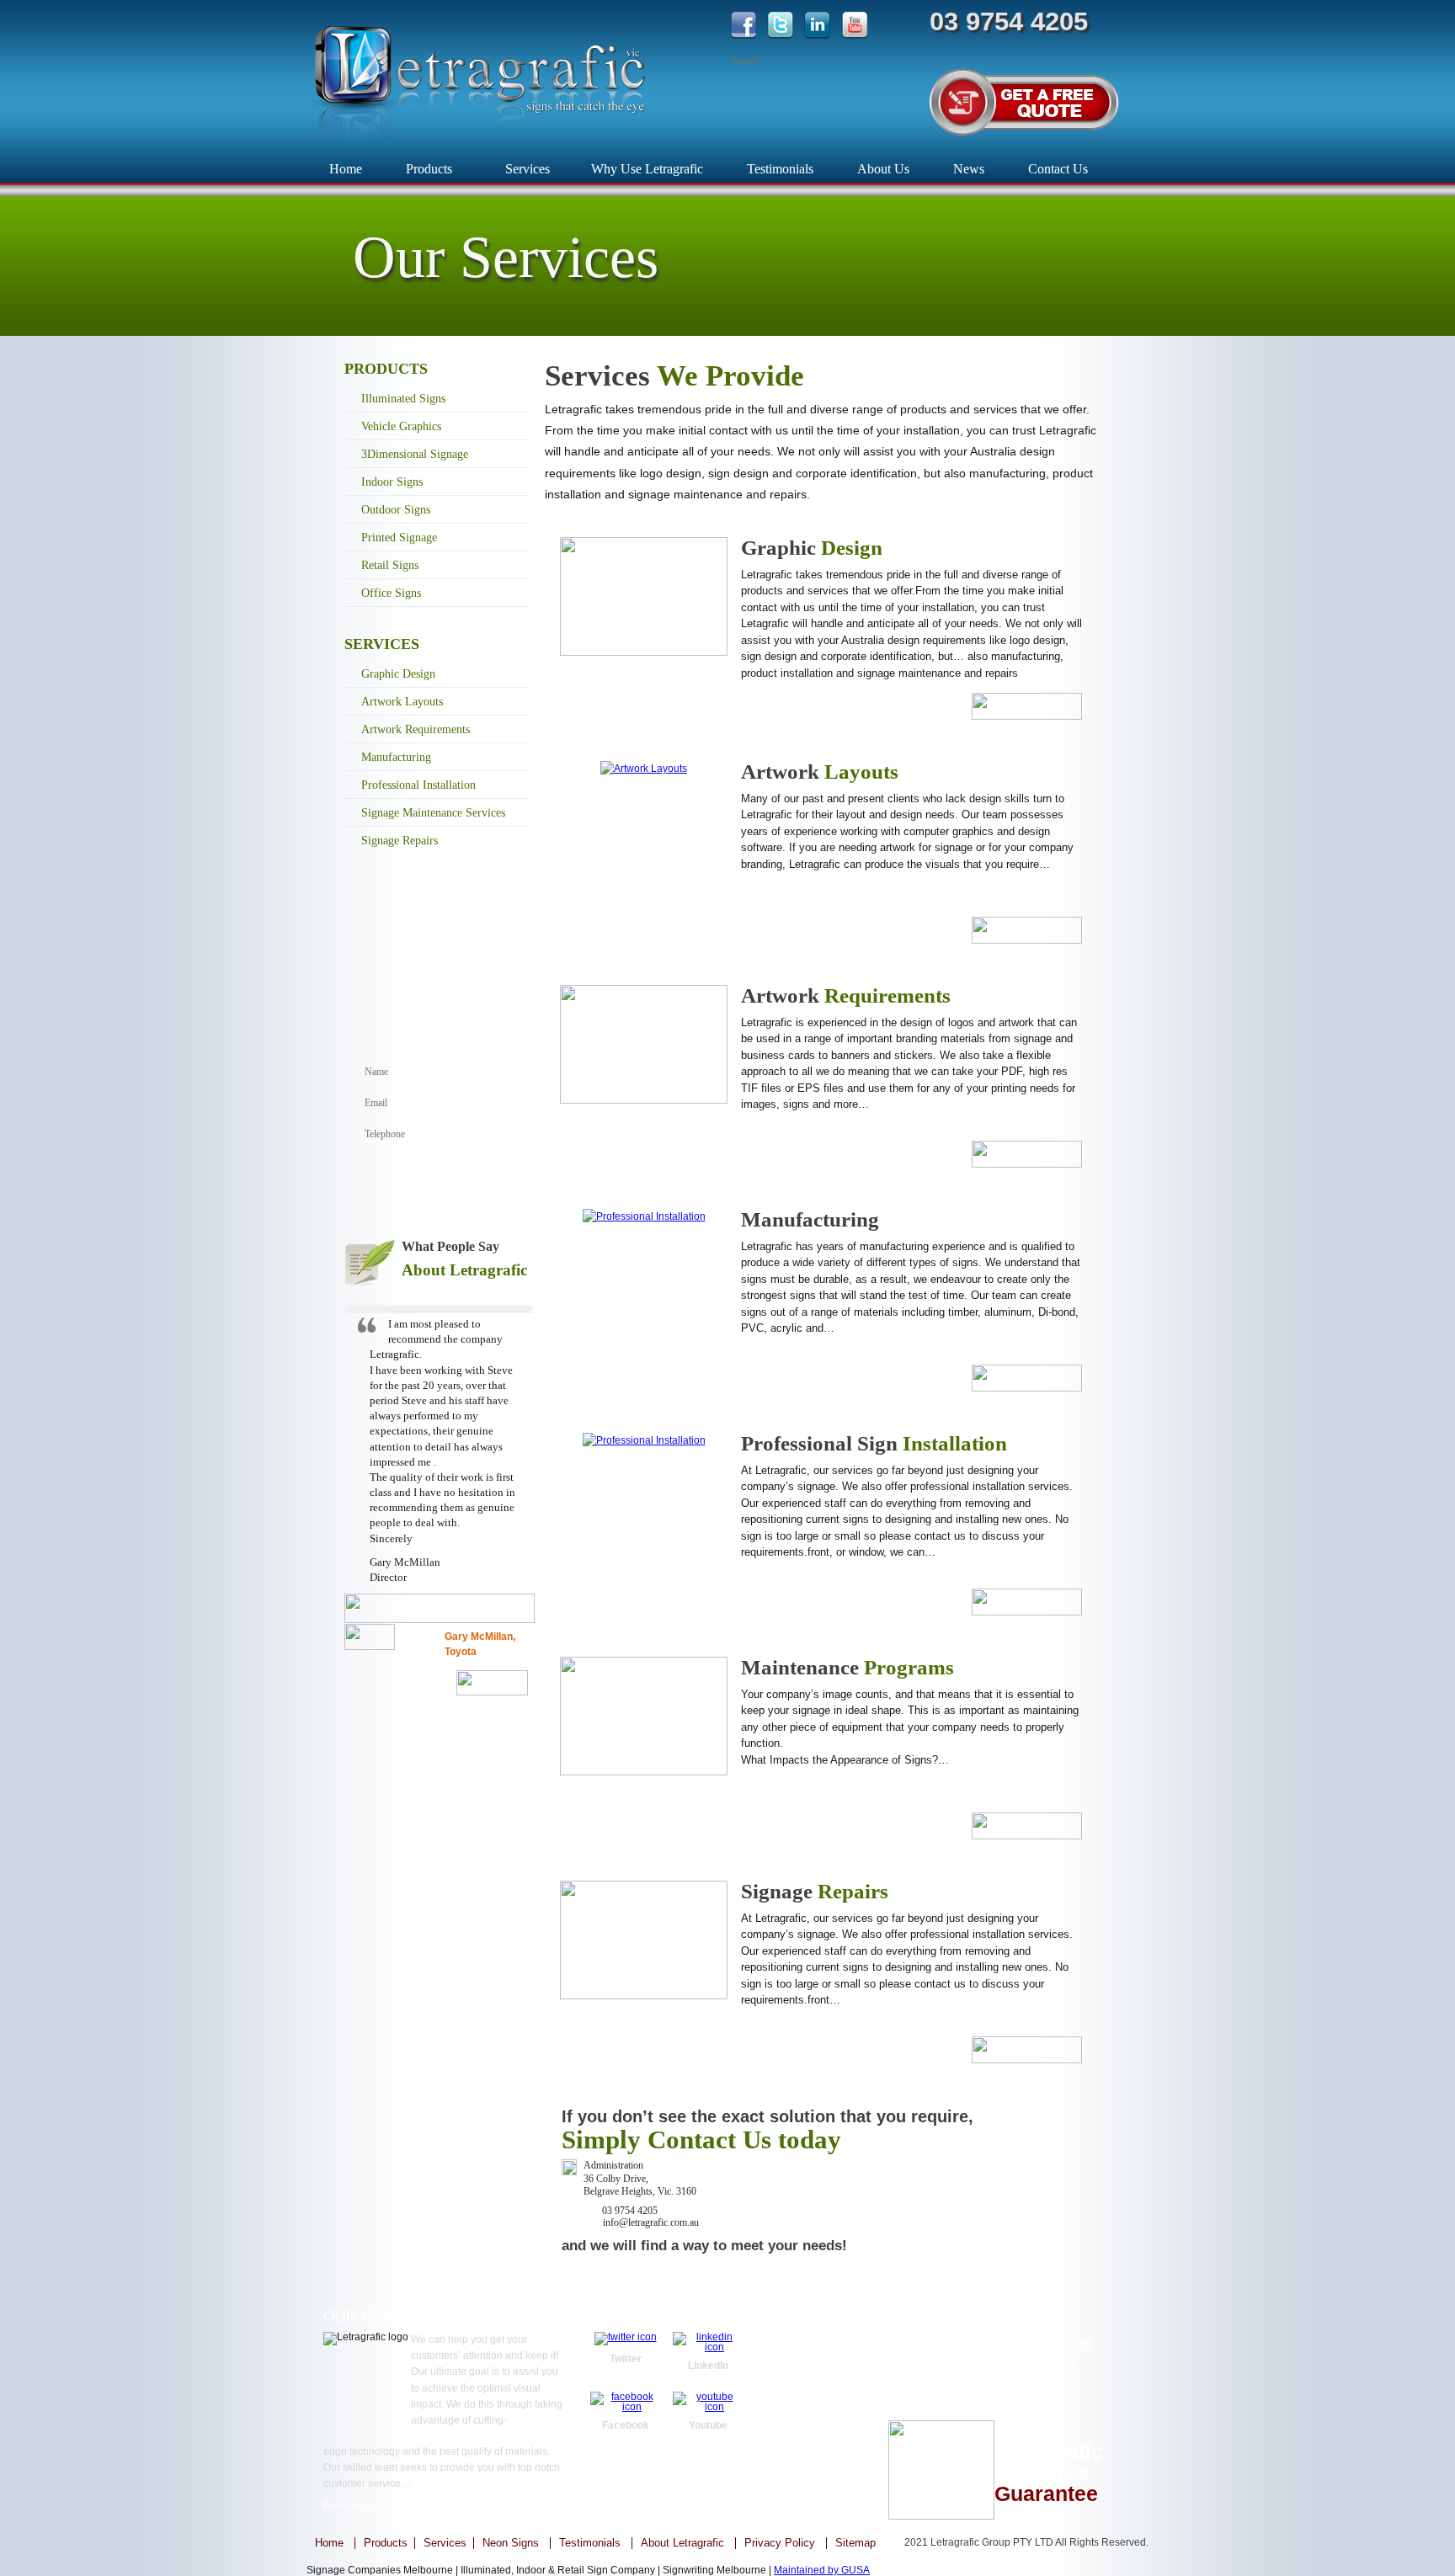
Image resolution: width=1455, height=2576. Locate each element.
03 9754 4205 (797, 2411)
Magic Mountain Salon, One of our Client (999, 2344)
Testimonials (780, 169)
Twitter (626, 2359)
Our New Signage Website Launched (991, 2359)
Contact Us (1058, 169)
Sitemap (855, 2543)
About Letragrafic (682, 2543)
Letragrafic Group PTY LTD (992, 2542)
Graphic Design (398, 674)
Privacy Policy (780, 2543)
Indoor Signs (392, 482)
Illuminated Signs (403, 399)
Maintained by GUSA (822, 2570)
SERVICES (382, 644)
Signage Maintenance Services (433, 813)
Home (346, 169)
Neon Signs (511, 2543)
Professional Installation (418, 785)
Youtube (708, 2425)
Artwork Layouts (402, 702)
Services (528, 169)
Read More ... (354, 2506)
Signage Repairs (400, 841)
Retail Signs (390, 565)
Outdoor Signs (396, 510)
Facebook (626, 2425)
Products (429, 169)
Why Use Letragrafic (647, 169)
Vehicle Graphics (401, 426)
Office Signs (391, 593)
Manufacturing (396, 757)
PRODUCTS (386, 369)
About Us (883, 169)
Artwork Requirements (416, 729)
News (969, 169)
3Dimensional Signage (415, 454)
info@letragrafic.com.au (818, 2430)
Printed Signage (399, 538)
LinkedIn (708, 2366)
